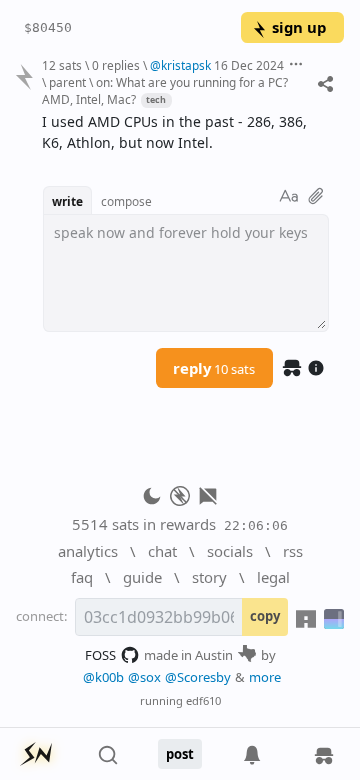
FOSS (100, 655)
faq (82, 577)
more (265, 677)
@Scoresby (198, 677)
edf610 (203, 700)
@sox (144, 677)
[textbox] (185, 133)
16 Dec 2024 (249, 65)
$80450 (48, 27)
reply (214, 368)
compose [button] (126, 201)
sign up (299, 27)
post (180, 754)
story (209, 577)
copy (265, 616)
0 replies (116, 65)
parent (67, 82)
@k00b (103, 677)
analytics (88, 551)
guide (142, 577)
